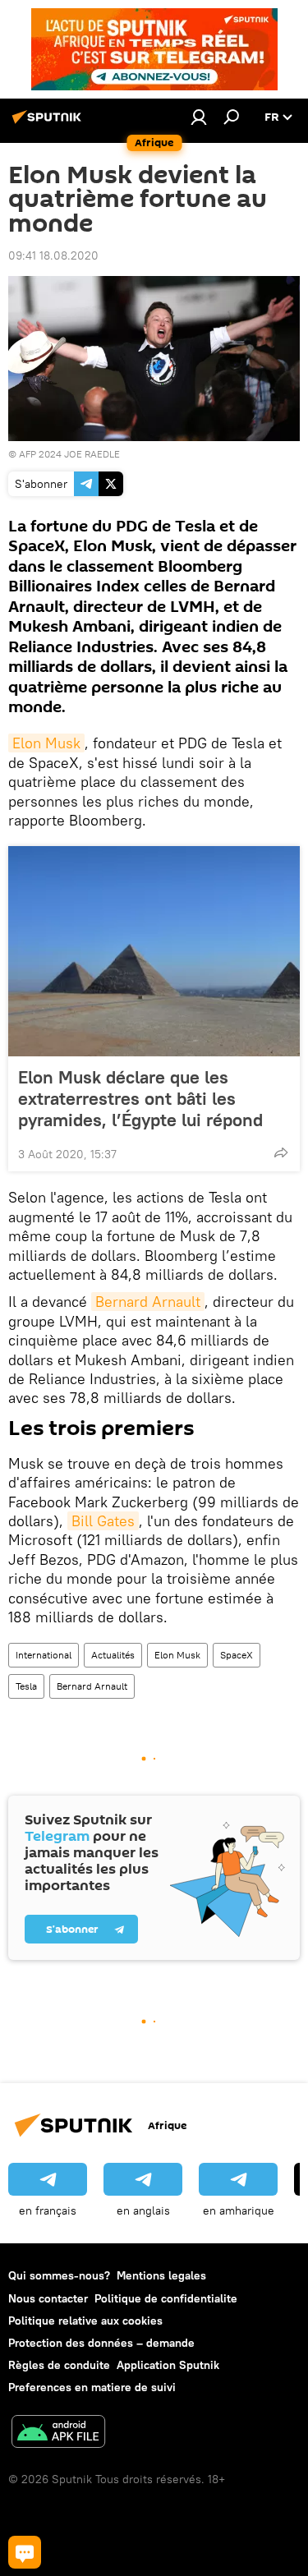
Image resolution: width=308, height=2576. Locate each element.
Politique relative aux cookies (85, 2321)
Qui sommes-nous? (59, 2275)
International (44, 1655)
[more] (281, 1152)
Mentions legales (161, 2275)
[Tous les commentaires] (25, 2552)
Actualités (113, 1655)
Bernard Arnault (148, 1302)
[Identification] (199, 117)
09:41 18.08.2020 (53, 255)
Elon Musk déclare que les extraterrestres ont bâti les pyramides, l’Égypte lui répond (140, 1098)
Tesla (26, 1686)
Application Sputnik (168, 2365)
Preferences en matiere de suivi (92, 2387)
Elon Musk (46, 743)
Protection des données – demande (101, 2343)
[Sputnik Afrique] (49, 123)
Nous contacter (48, 2298)
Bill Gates (103, 1521)
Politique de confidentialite (166, 2298)
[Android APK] (58, 2433)
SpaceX (237, 1655)
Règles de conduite (59, 2365)
